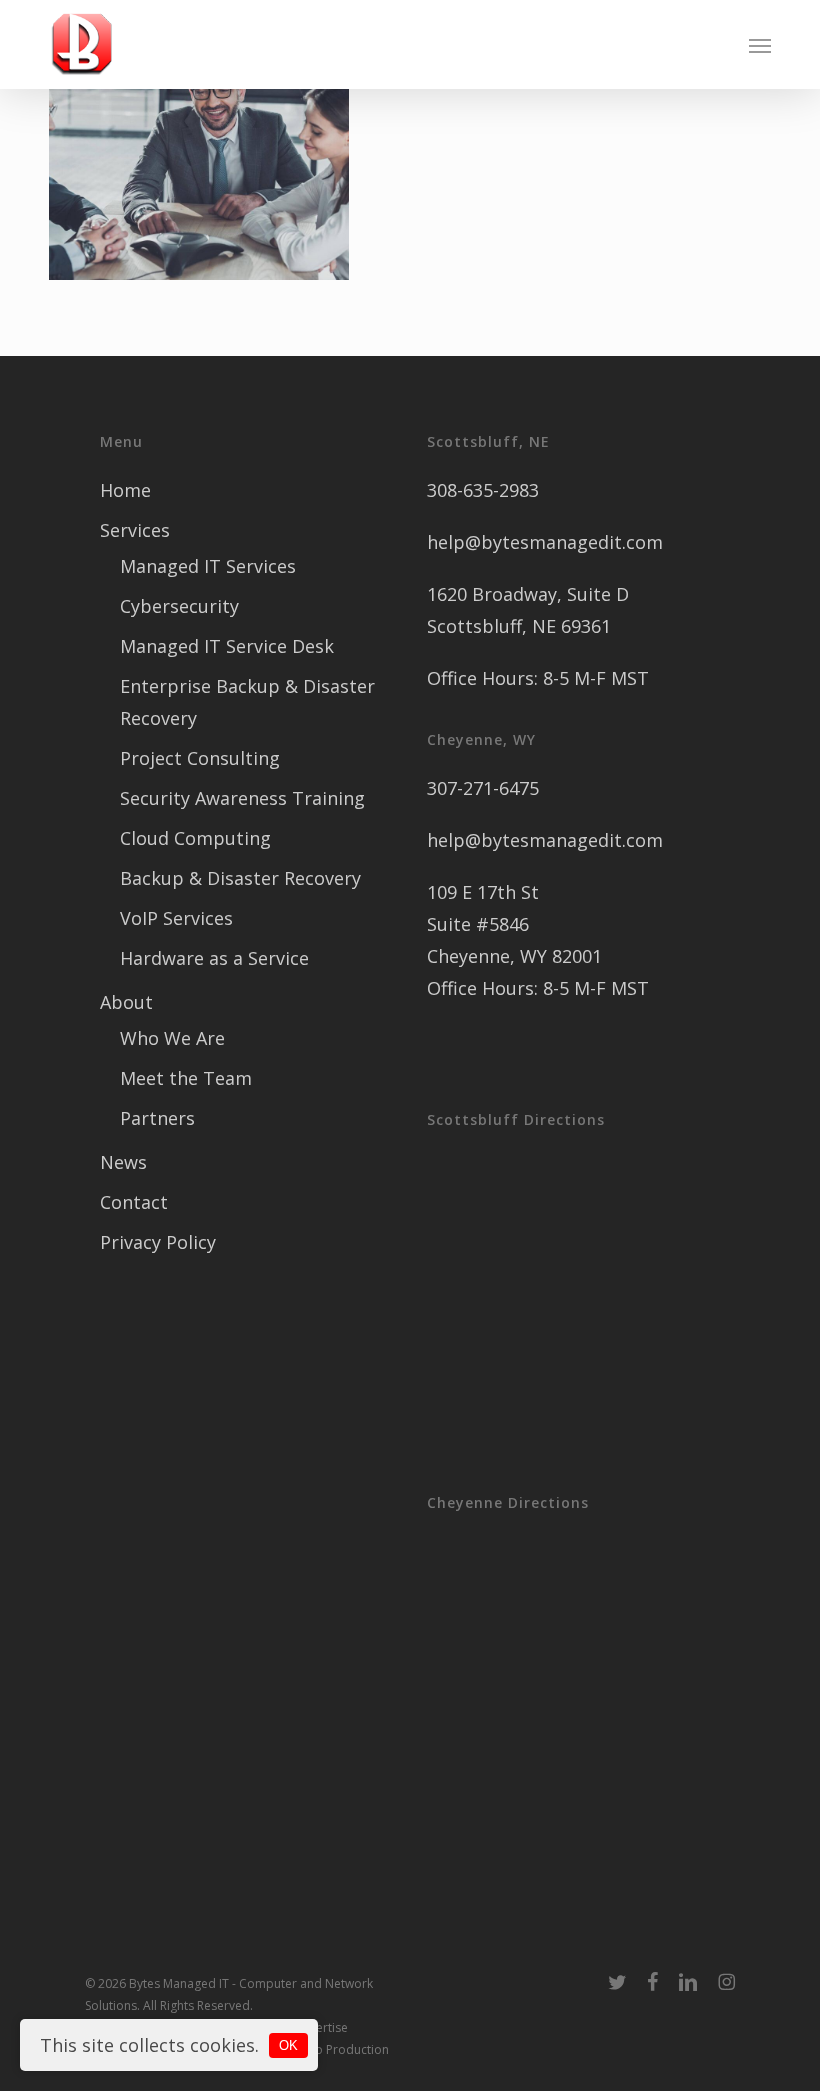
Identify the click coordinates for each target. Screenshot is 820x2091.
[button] (760, 45)
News (123, 1162)
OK (288, 2045)
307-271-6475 (483, 788)
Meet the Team (186, 1078)
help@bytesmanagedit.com (545, 542)
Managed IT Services (208, 566)
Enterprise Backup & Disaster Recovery (247, 702)
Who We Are (172, 1038)
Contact (134, 1202)
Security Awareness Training (242, 798)
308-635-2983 (483, 490)
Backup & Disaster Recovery (240, 878)
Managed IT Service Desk (227, 646)
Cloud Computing (195, 838)
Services (135, 530)
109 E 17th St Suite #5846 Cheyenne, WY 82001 (514, 924)
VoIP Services (176, 918)
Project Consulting (200, 758)
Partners (157, 1118)
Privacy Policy (158, 1242)
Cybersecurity (179, 606)
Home (125, 490)
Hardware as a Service (214, 958)
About (126, 1002)
